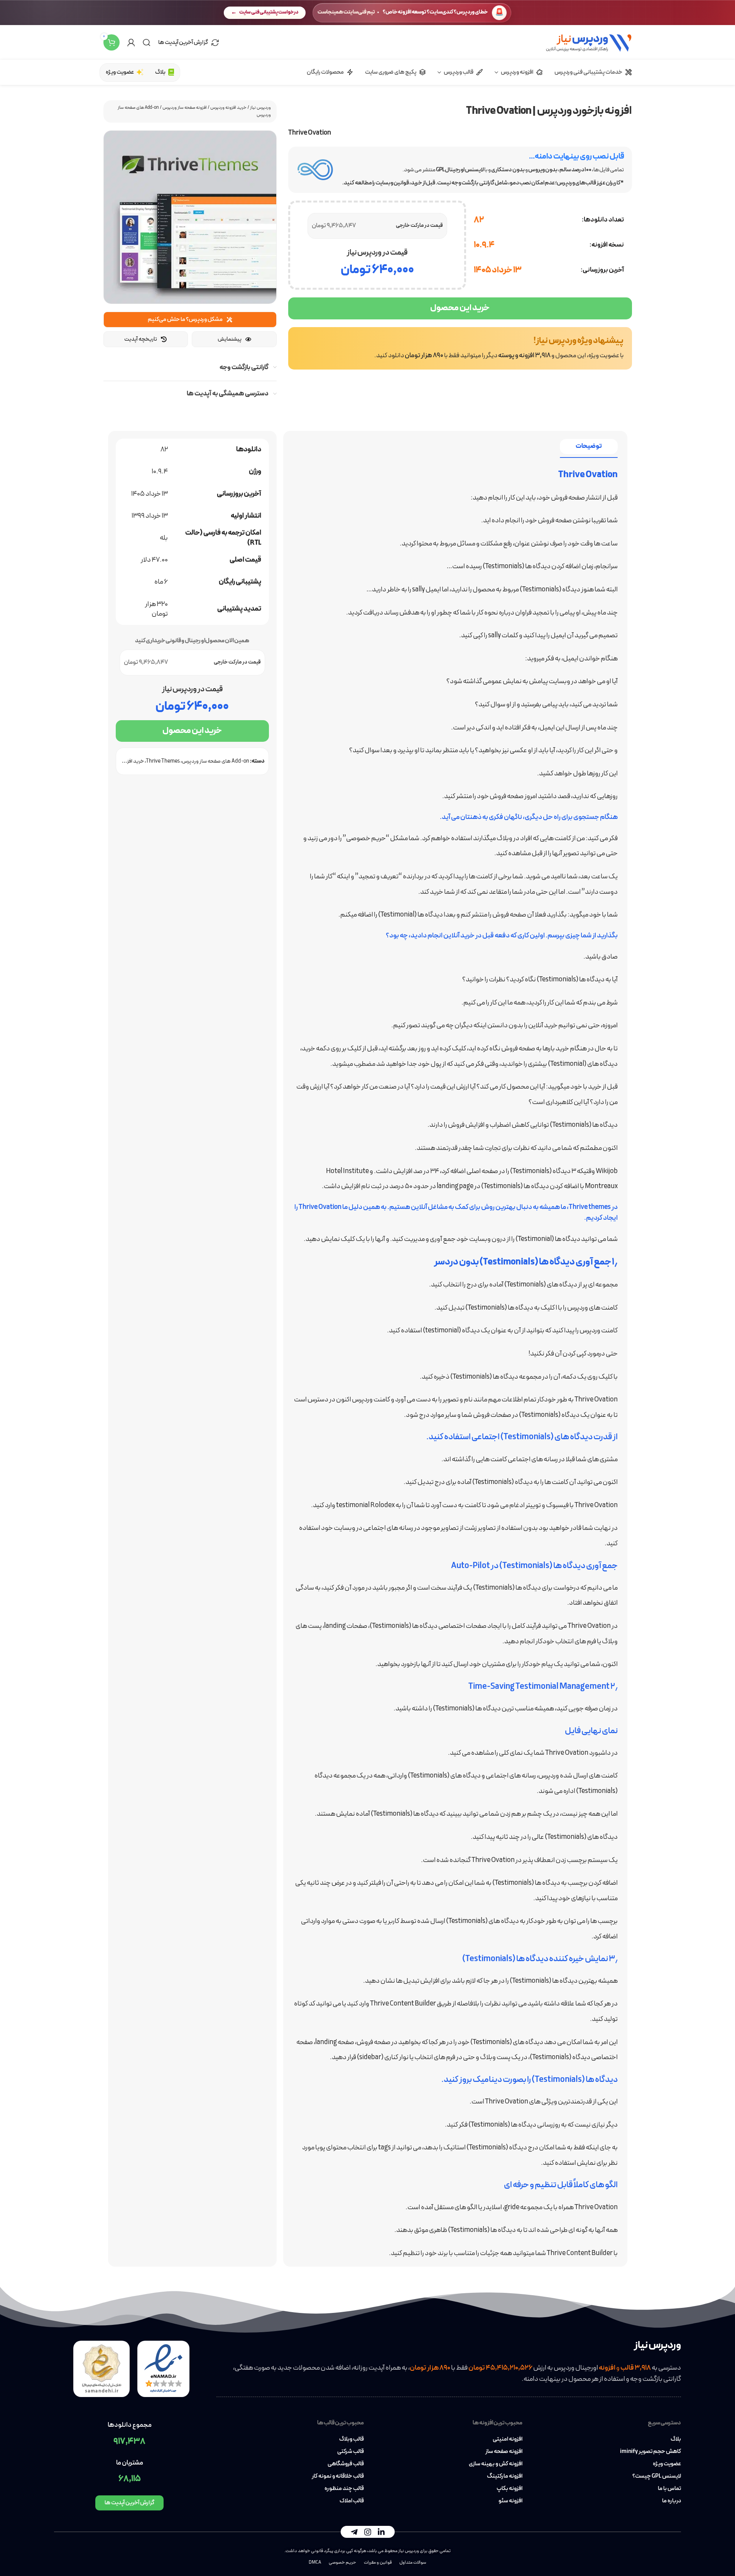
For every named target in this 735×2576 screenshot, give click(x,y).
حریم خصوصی (342, 2562)
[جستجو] (147, 42)
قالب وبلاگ (351, 2439)
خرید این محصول (460, 308)
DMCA (315, 2562)
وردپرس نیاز (260, 108)
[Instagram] (368, 2532)
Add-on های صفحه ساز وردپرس (215, 761)
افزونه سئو (510, 2501)
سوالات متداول (413, 2562)
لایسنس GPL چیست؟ (657, 2476)
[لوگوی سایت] (589, 42)
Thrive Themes (163, 761)
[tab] (589, 446)
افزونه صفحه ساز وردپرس (185, 108)
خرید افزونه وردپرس (228, 108)
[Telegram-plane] (354, 2532)
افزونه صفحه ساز (504, 2452)
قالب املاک (351, 2501)
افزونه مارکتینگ (505, 2476)
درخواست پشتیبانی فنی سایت (269, 12)
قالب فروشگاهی (346, 2464)
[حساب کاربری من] (131, 42)
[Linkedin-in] (381, 2532)
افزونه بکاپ (509, 2489)
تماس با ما (669, 2489)
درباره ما (672, 2501)
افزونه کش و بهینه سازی (496, 2464)
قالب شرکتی (350, 2452)
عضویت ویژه (667, 2464)
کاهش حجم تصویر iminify (651, 2452)
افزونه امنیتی (508, 2439)
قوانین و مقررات (378, 2562)
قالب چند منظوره (344, 2489)
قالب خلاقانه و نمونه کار (338, 2476)
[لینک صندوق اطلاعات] (460, 348)
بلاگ (676, 2439)
